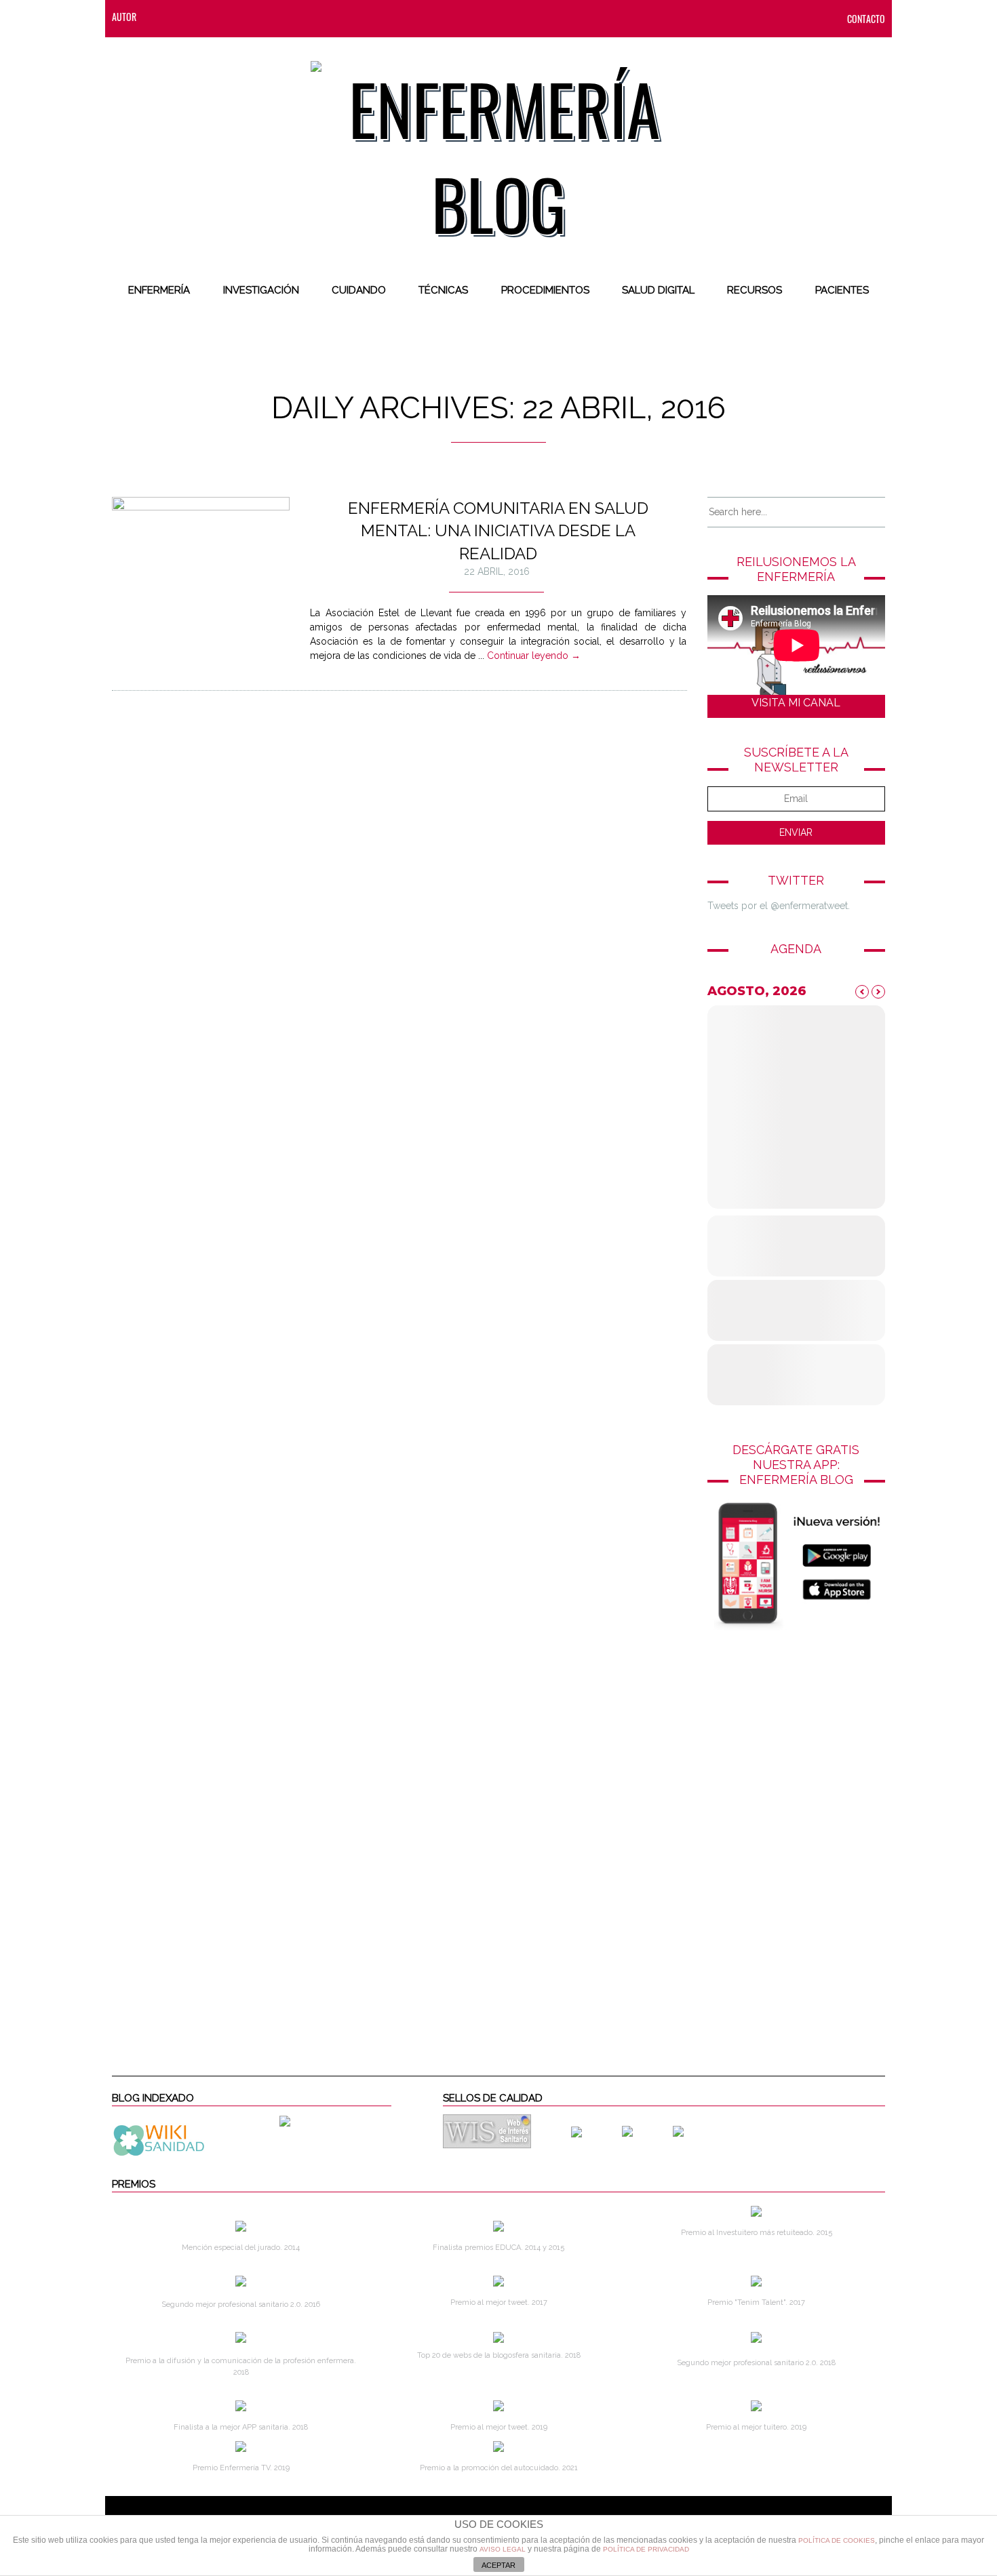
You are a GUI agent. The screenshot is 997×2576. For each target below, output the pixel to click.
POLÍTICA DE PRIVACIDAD (646, 2549)
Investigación (261, 290)
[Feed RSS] (160, 17)
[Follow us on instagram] (241, 17)
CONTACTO (866, 19)
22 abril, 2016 (497, 571)
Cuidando (359, 290)
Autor (124, 17)
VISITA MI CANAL (796, 703)
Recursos (755, 290)
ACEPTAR (498, 2565)
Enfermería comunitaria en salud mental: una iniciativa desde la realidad (498, 531)
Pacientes (842, 290)
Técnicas (443, 290)
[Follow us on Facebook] (187, 17)
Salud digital (658, 290)
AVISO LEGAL (503, 2549)
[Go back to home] (499, 145)
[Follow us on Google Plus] (269, 17)
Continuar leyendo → (534, 656)
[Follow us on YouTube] (292, 17)
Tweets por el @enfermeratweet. (779, 906)
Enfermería (159, 290)
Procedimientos (545, 290)
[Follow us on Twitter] (214, 17)
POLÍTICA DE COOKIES (837, 2540)
